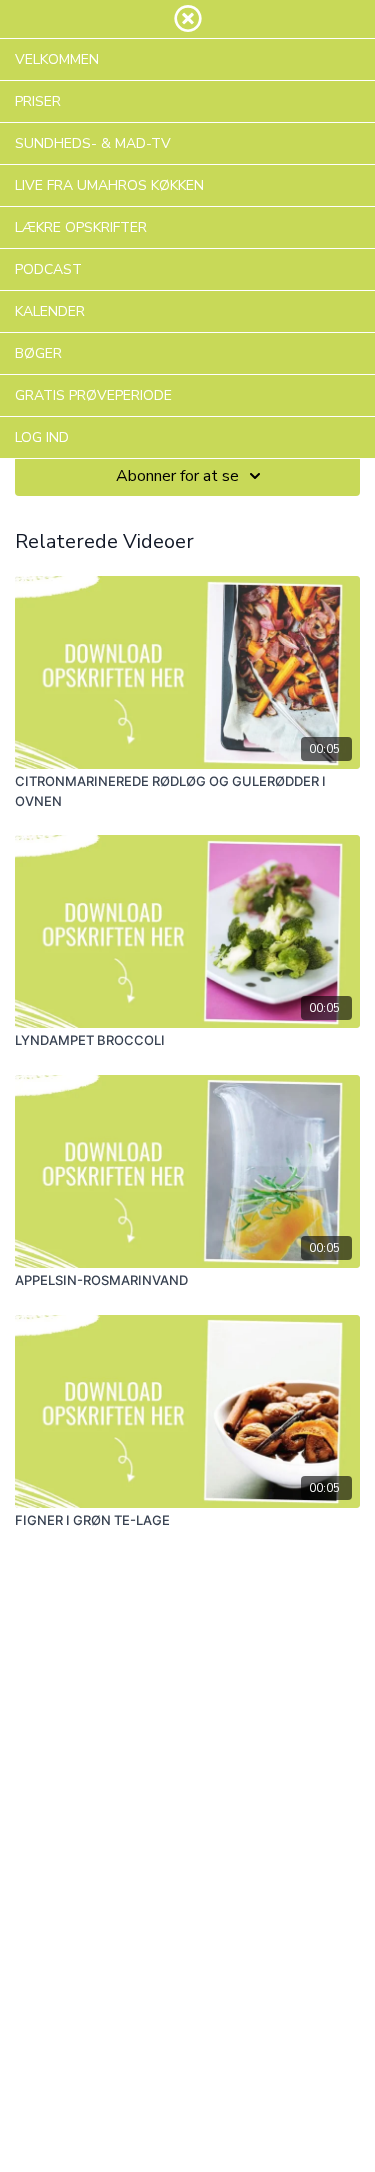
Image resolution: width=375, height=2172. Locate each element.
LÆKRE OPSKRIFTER (81, 227)
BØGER (38, 353)
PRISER (38, 101)
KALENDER (50, 311)
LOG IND (42, 437)
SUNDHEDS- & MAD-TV (93, 143)
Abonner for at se (177, 476)
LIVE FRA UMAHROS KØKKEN (109, 185)
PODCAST (48, 269)
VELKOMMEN (57, 59)
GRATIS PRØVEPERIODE (93, 395)
